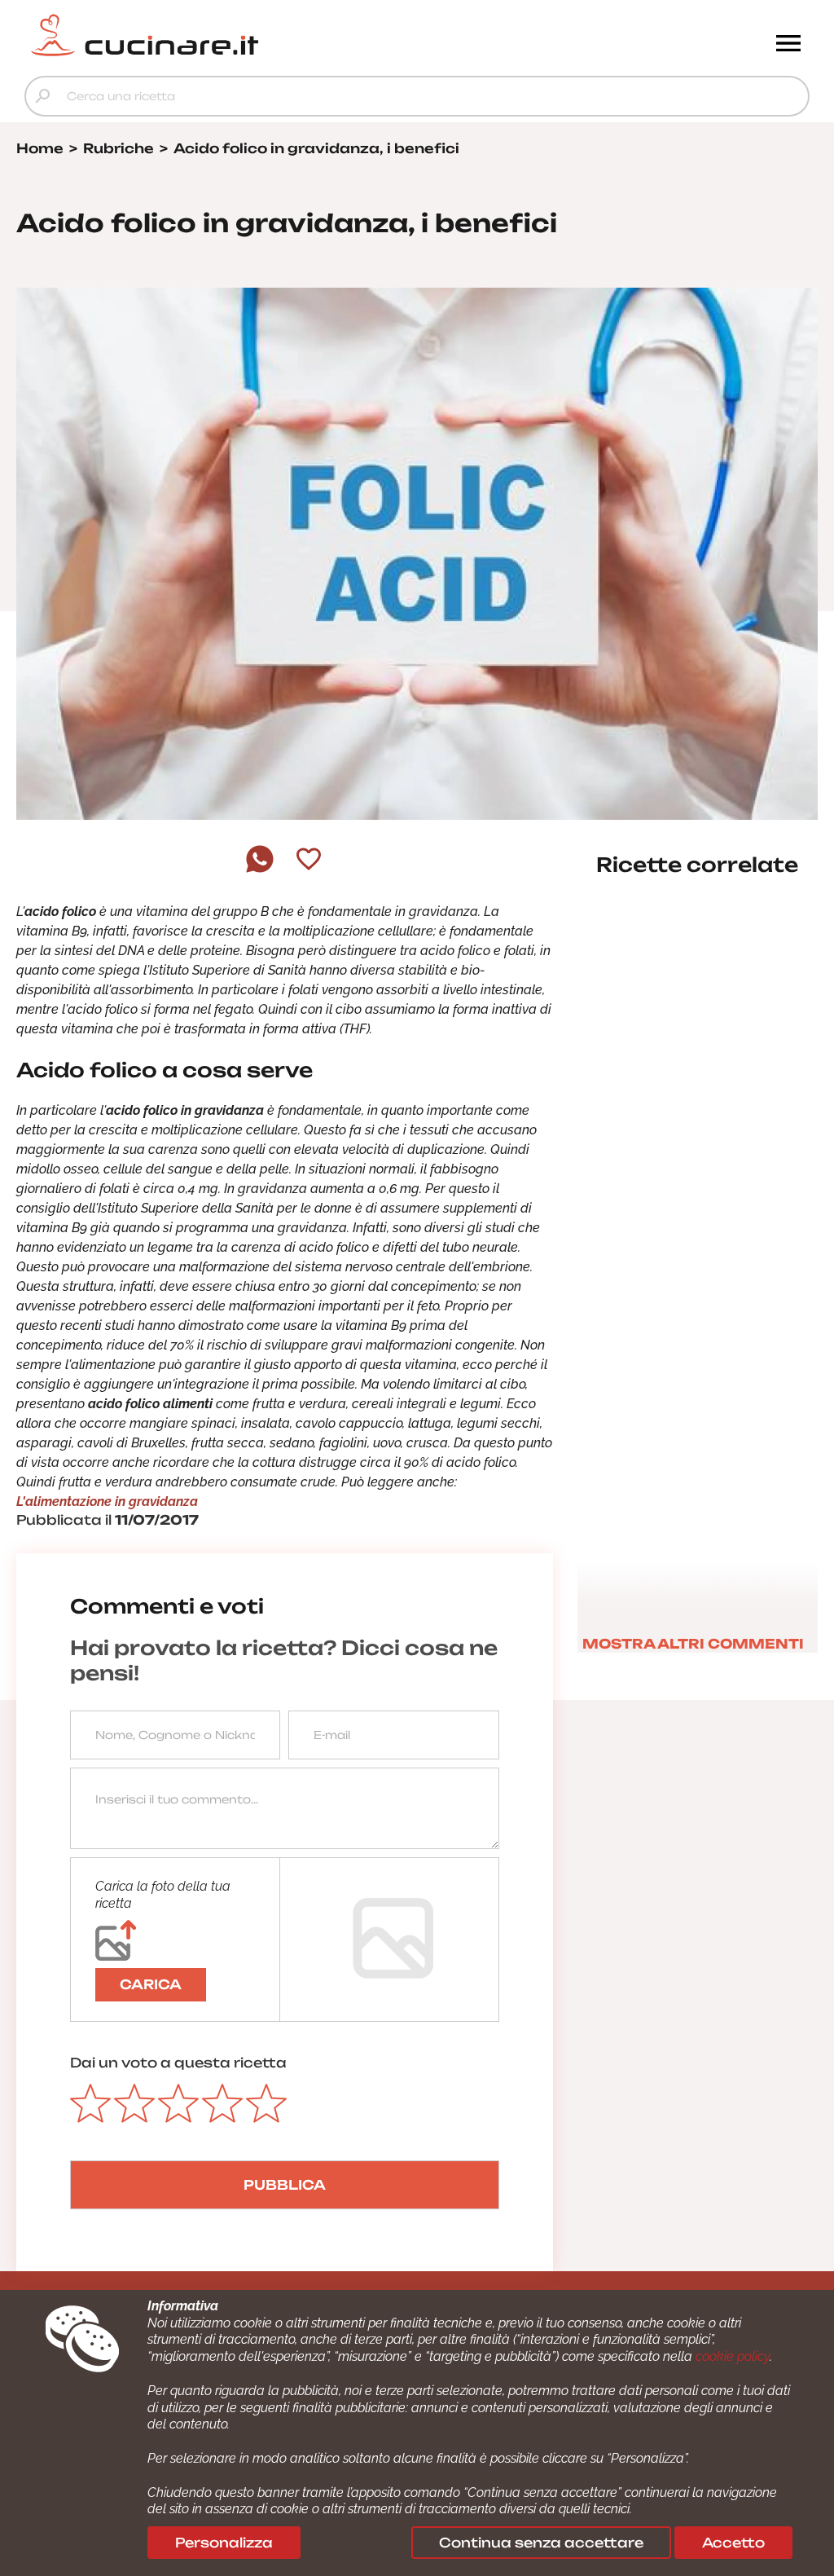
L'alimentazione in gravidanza (107, 1502)
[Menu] (788, 45)
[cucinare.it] (319, 35)
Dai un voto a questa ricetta (178, 2063)
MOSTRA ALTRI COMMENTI (693, 1644)
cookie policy (733, 2356)
